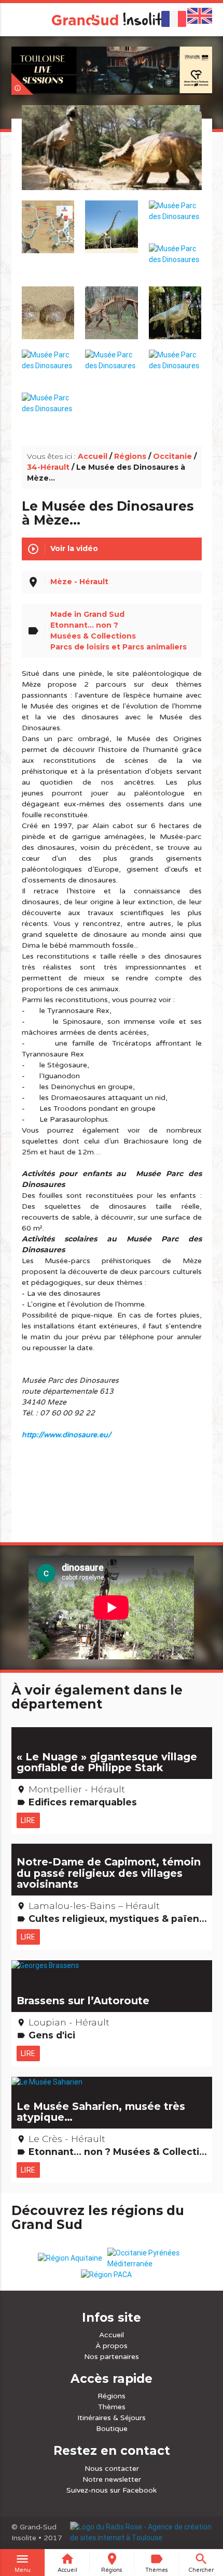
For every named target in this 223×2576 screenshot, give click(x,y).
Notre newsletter (112, 2479)
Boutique (112, 2429)
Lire (28, 1820)
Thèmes (112, 2407)
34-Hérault (48, 467)
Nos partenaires (112, 2357)
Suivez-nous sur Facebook (112, 2490)
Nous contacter (112, 2469)
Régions (130, 456)
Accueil (93, 456)
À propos (112, 2346)
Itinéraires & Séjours (112, 2418)
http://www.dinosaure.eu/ (66, 1435)
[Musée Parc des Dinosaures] (112, 160)
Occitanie (172, 456)
